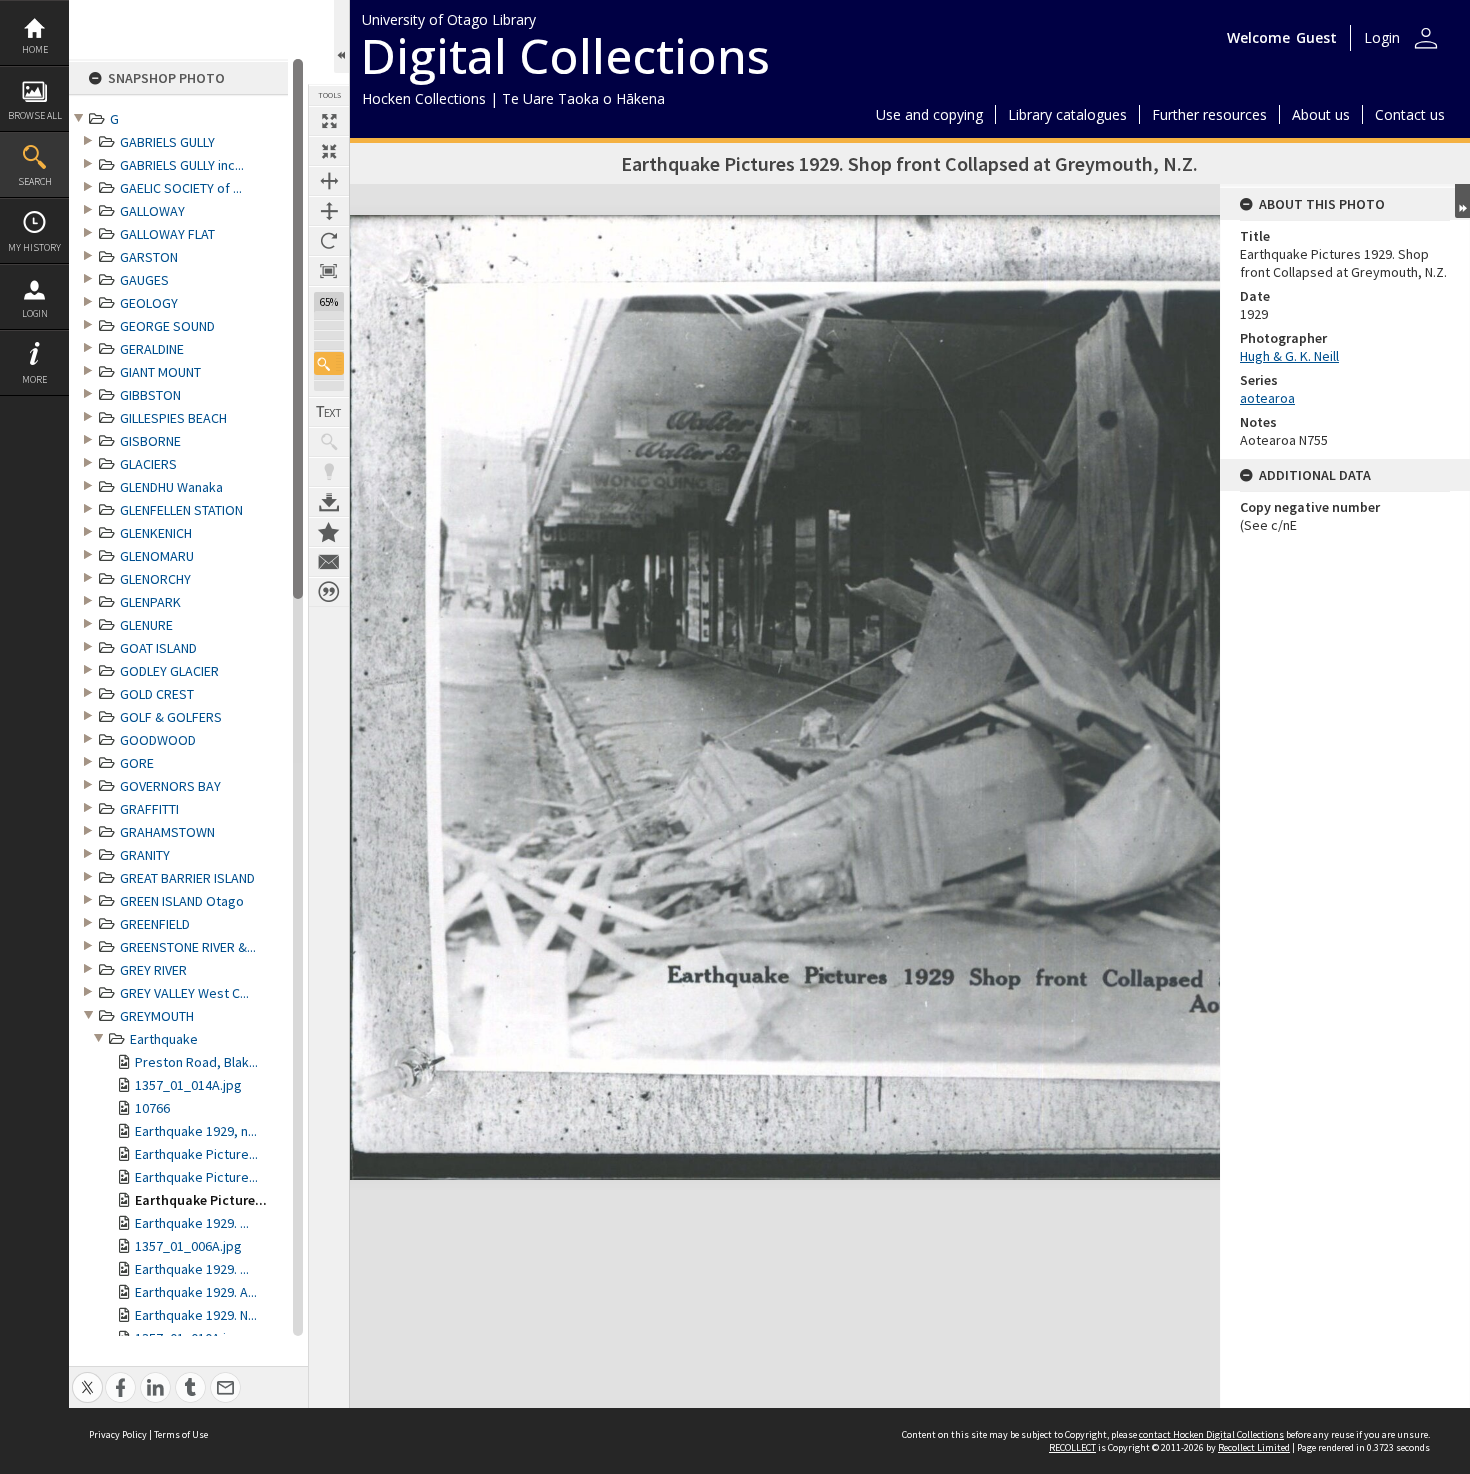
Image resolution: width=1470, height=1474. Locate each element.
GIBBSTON (150, 395)
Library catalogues (1067, 114)
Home (35, 49)
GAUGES (144, 280)
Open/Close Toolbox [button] (341, 36)
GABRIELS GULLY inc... (182, 165)
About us (1321, 114)
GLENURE (146, 625)
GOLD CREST (157, 694)
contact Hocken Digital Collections (1211, 1434)
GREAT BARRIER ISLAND (187, 878)
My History (34, 247)
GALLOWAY (152, 211)
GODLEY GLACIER (169, 671)
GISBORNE (150, 441)
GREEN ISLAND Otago (182, 901)
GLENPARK (150, 602)
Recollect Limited (1254, 1447)
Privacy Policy (118, 1434)
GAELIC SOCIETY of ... (181, 188)
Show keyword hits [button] (329, 442)
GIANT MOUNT (160, 372)
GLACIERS (148, 464)
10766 (152, 1108)
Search (35, 181)
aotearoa (1267, 398)
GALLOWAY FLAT (167, 234)
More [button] (34, 379)
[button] (329, 363)
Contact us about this (329, 562)
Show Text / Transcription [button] (329, 412)
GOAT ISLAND (158, 648)
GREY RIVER (153, 970)
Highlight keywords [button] (329, 472)
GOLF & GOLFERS (171, 717)
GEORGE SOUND (167, 326)
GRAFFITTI (149, 809)
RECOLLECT (1072, 1447)
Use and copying (929, 114)
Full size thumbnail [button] (329, 121)
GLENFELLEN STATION (181, 510)
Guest (1316, 37)
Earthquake (164, 1039)
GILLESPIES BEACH (173, 418)
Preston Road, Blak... (196, 1062)
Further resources (1209, 114)
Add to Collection (329, 532)
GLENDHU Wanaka (171, 487)
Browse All (35, 115)
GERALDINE (152, 349)
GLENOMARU (157, 556)
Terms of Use (181, 1434)
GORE (137, 763)
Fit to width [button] (329, 181)
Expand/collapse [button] (1462, 201)
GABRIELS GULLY (167, 142)
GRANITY (145, 855)
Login (35, 313)
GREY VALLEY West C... (184, 993)
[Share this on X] (87, 1376)
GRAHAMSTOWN (167, 832)
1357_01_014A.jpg (188, 1085)
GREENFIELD (155, 924)
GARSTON (149, 257)
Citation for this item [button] (329, 592)
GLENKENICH (156, 533)
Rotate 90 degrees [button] (329, 241)
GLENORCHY (155, 579)
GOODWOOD (158, 740)
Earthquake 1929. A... (196, 1292)
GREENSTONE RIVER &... (188, 947)
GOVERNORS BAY (170, 786)
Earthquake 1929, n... (196, 1131)
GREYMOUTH (157, 1016)
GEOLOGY (149, 303)
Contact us (1410, 114)
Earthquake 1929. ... (192, 1223)
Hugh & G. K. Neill (1289, 356)
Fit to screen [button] (329, 151)
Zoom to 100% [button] (329, 271)
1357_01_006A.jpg (188, 1246)
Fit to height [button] (329, 211)
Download (329, 502)
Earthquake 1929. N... (196, 1315)
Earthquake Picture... (196, 1154)
